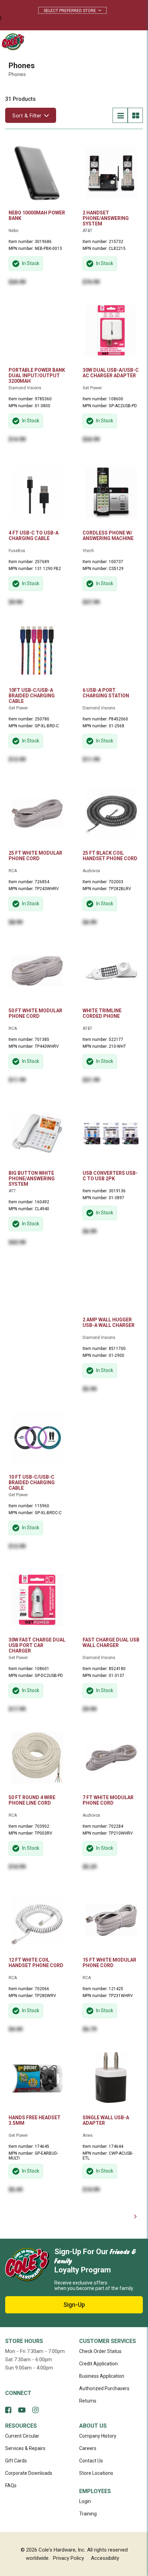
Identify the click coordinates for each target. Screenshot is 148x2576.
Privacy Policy (68, 2558)
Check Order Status (100, 2351)
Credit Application (98, 2364)
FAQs (11, 2485)
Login (85, 2501)
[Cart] (118, 42)
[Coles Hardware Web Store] (11, 41)
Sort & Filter (27, 116)
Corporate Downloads (29, 2473)
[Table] (135, 115)
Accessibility (105, 2558)
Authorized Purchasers (104, 2388)
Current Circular (22, 2436)
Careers (88, 2448)
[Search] (103, 42)
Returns (88, 2401)
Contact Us (91, 2461)
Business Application (102, 2376)
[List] (120, 115)
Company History (98, 2436)
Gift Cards (16, 2461)
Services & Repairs (25, 2448)
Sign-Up (74, 2305)
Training (88, 2514)
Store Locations (96, 2473)
